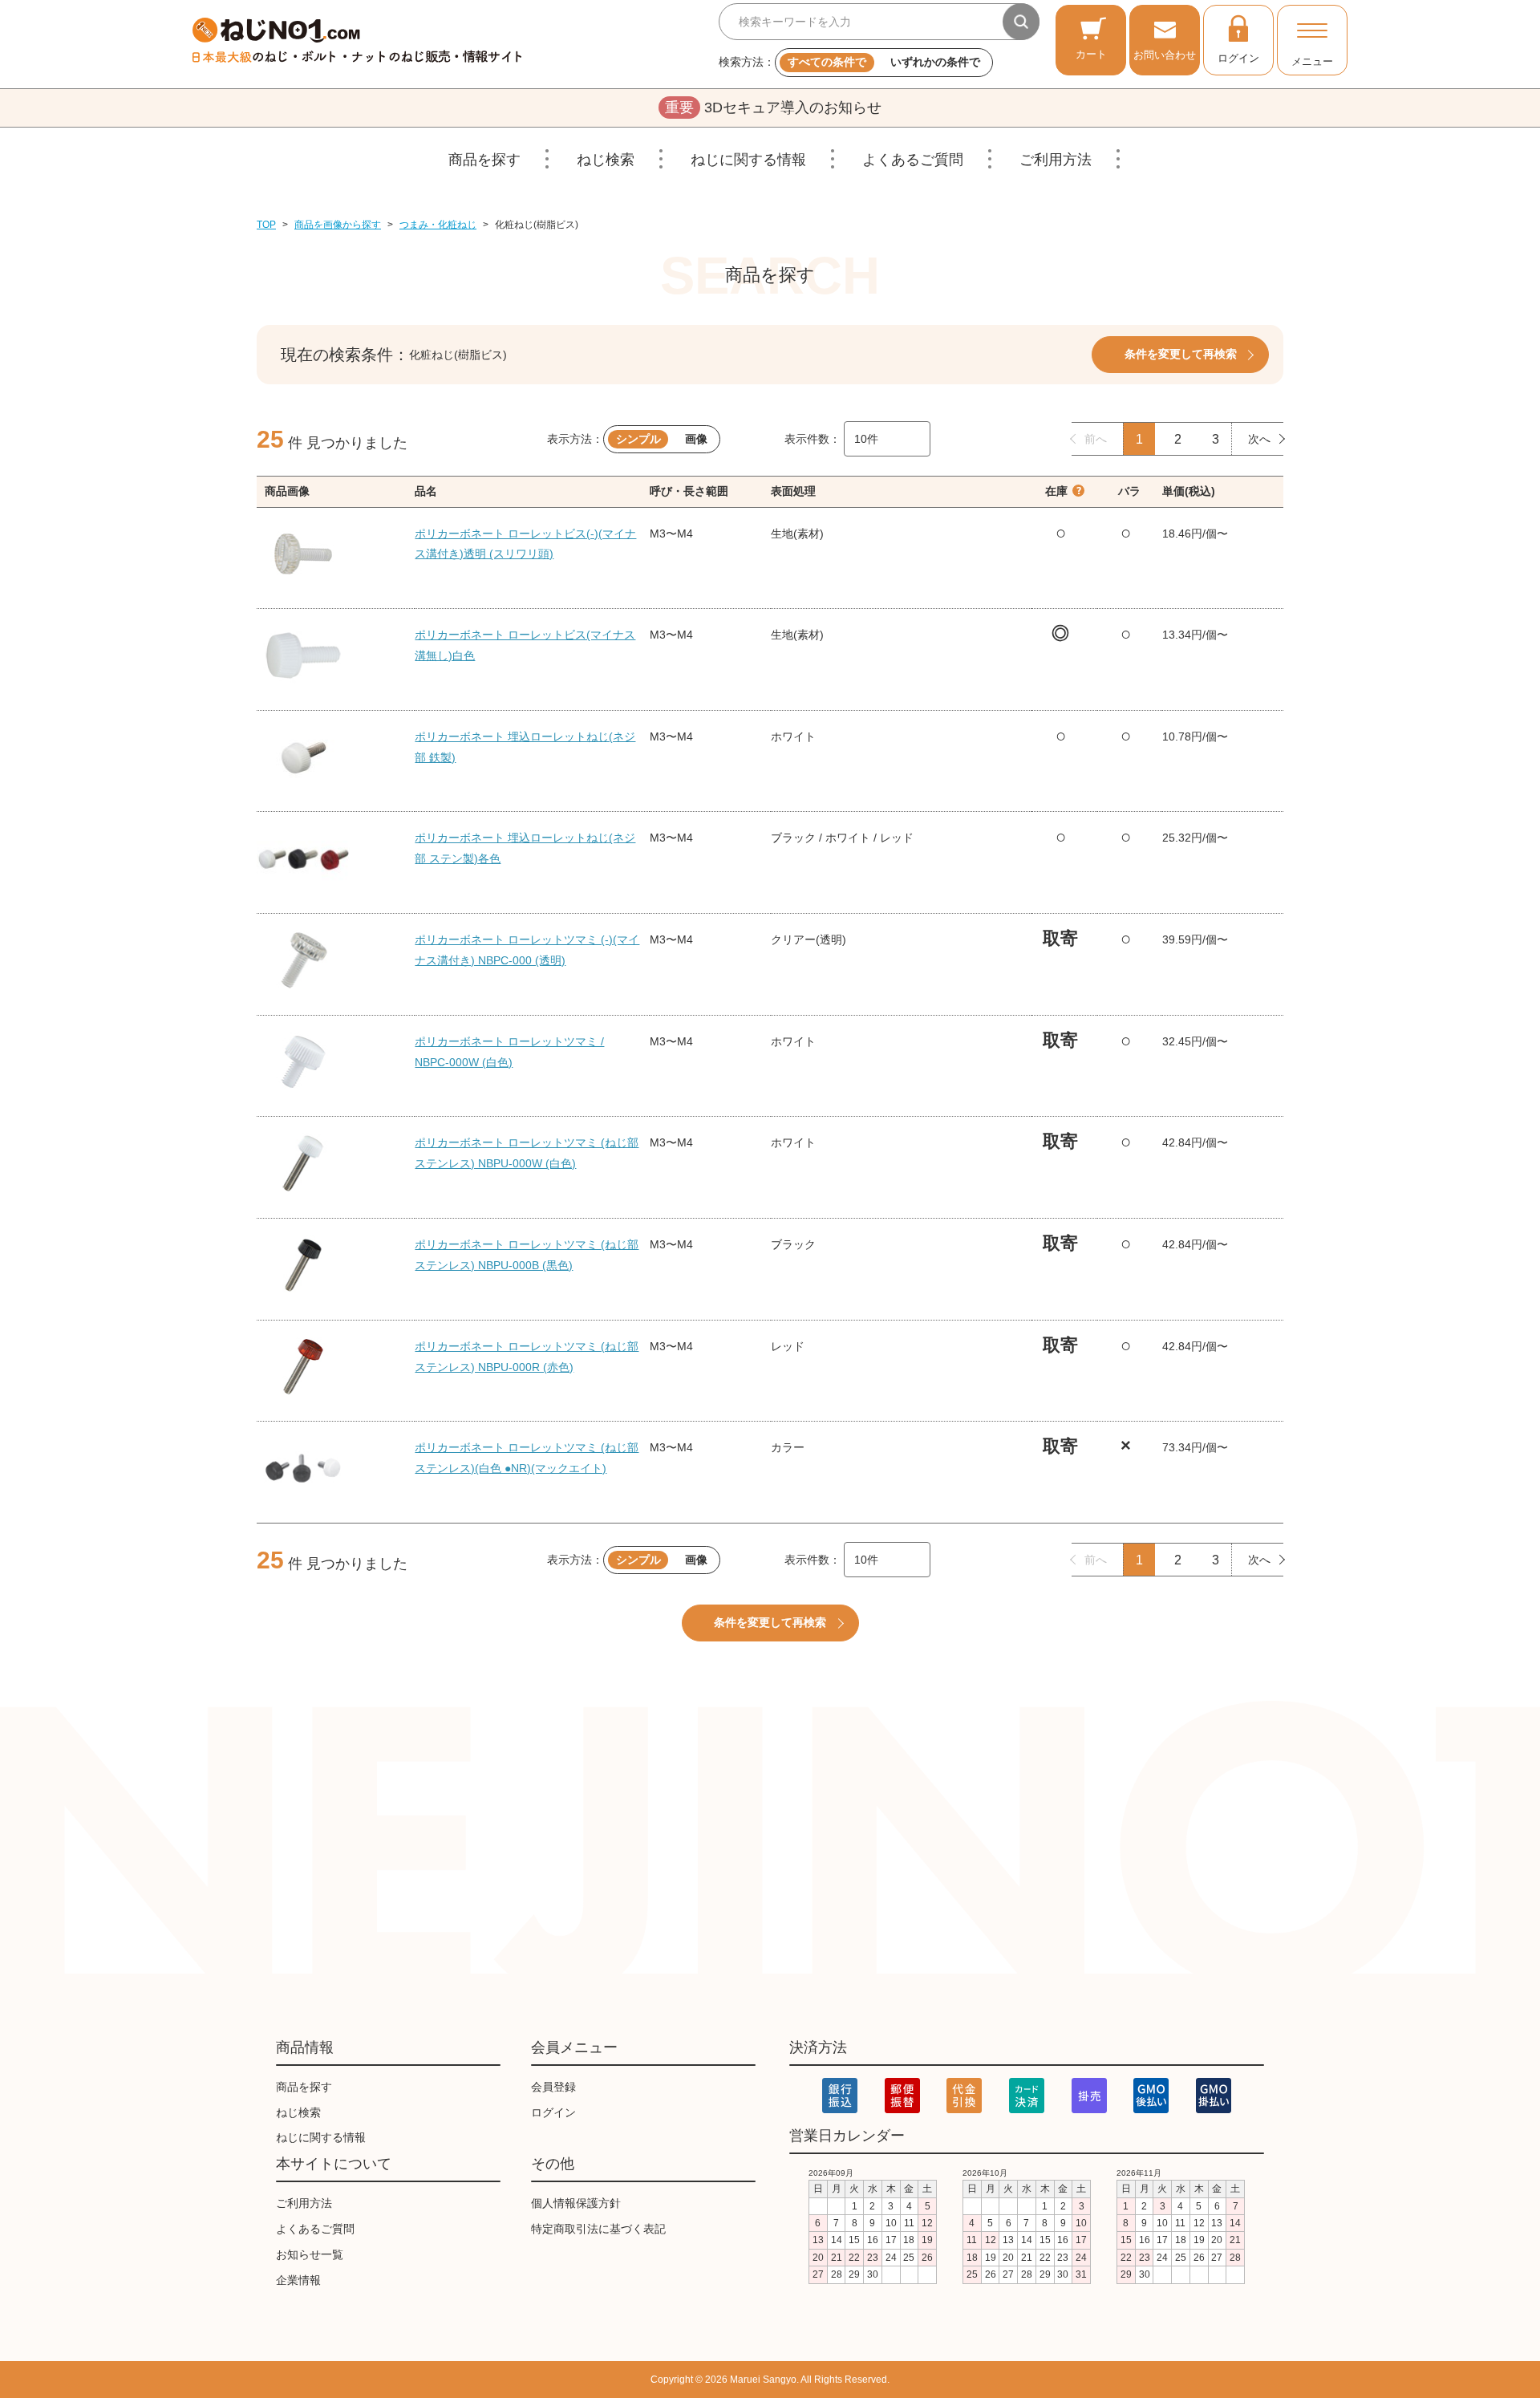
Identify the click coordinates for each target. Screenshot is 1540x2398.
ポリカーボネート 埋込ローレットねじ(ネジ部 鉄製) (525, 747)
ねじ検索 (606, 160)
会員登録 (553, 2087)
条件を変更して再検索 (1181, 354)
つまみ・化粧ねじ (438, 225)
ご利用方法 (1056, 160)
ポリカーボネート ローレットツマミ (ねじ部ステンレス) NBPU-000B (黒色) (527, 1255)
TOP (266, 225)
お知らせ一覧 (310, 2254)
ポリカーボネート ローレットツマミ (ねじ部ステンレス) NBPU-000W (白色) (527, 1153)
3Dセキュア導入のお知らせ (773, 108)
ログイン (1238, 58)
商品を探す (484, 160)
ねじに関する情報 (748, 160)
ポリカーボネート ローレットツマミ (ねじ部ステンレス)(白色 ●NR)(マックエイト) (527, 1458)
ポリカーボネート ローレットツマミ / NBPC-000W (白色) (509, 1052)
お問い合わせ (1165, 55)
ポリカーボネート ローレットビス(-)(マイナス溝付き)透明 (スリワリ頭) (525, 544)
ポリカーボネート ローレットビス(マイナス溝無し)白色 (525, 645)
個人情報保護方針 (576, 2203)
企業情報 (298, 2280)
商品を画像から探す (338, 225)
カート (1091, 54)
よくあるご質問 (913, 160)
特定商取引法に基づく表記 (598, 2229)
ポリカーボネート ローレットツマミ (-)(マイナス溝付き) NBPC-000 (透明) (527, 950)
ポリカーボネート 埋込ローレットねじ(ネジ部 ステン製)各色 (525, 848)
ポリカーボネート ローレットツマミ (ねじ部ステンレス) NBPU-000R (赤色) (527, 1357)
